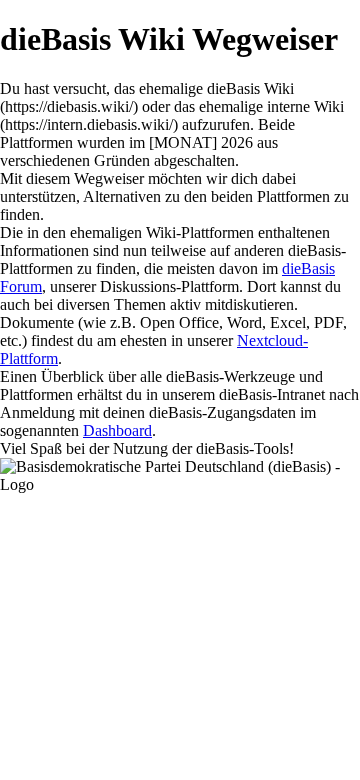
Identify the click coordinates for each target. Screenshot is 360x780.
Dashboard (117, 430)
